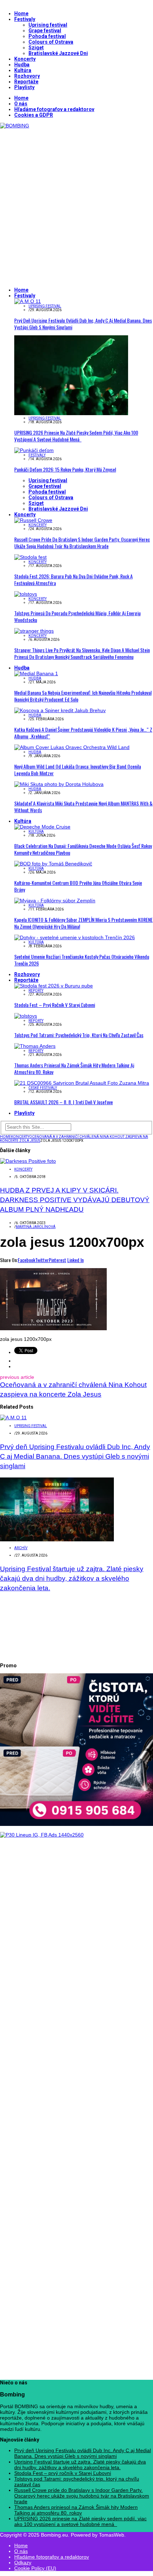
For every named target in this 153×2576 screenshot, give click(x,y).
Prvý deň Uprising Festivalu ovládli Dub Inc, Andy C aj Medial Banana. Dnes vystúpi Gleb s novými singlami (83, 324)
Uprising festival (48, 25)
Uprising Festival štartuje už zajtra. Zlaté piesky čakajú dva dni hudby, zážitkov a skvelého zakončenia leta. (72, 1578)
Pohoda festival (47, 36)
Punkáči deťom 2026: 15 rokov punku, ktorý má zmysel (65, 469)
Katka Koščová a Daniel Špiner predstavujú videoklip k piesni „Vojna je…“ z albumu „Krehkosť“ (83, 733)
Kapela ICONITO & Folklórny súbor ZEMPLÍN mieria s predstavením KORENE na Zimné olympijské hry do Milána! (83, 923)
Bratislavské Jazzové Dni (58, 53)
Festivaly (25, 19)
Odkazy (23, 2563)
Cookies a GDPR (34, 115)
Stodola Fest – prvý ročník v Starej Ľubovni (55, 1005)
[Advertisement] (76, 205)
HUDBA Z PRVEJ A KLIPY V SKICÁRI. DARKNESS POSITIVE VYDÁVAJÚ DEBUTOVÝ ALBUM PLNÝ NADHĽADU (75, 1200)
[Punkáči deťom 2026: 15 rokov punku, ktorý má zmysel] (34, 450)
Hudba (22, 65)
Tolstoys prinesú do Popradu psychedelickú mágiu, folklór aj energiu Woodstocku (77, 616)
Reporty (36, 990)
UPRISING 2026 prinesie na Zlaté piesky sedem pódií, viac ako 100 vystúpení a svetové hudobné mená (76, 436)
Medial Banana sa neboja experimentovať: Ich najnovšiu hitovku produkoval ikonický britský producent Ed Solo (83, 696)
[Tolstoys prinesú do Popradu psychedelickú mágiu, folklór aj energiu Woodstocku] (26, 594)
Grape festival (45, 31)
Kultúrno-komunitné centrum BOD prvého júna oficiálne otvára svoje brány (78, 886)
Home (21, 13)
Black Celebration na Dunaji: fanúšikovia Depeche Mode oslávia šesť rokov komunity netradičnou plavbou (83, 849)
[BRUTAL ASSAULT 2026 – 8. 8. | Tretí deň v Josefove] (82, 1083)
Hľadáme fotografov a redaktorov (54, 109)
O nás (21, 104)
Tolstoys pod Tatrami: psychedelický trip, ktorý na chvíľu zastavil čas (79, 1035)
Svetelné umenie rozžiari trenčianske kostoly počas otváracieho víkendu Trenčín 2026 (82, 960)
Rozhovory (27, 76)
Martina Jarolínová (36, 1227)
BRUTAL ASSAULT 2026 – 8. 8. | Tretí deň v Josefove (64, 1102)
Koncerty (25, 59)
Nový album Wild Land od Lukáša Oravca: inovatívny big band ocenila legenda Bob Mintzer (78, 770)
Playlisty (24, 87)
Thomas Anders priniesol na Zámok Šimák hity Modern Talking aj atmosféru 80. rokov (74, 1068)
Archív (21, 1548)
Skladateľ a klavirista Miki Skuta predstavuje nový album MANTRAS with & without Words (83, 807)
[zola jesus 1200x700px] (53, 1328)
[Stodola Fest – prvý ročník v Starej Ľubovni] (54, 986)
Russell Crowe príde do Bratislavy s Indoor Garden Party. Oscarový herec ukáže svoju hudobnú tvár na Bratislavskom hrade (82, 543)
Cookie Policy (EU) (35, 2568)
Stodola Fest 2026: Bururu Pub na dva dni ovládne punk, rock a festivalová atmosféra (73, 579)
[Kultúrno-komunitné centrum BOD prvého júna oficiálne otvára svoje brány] (53, 864)
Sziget (36, 48)
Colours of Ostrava (51, 42)
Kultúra (23, 70)
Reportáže (26, 82)
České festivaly (43, 1088)
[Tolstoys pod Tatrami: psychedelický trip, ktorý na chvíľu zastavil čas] (26, 1016)
